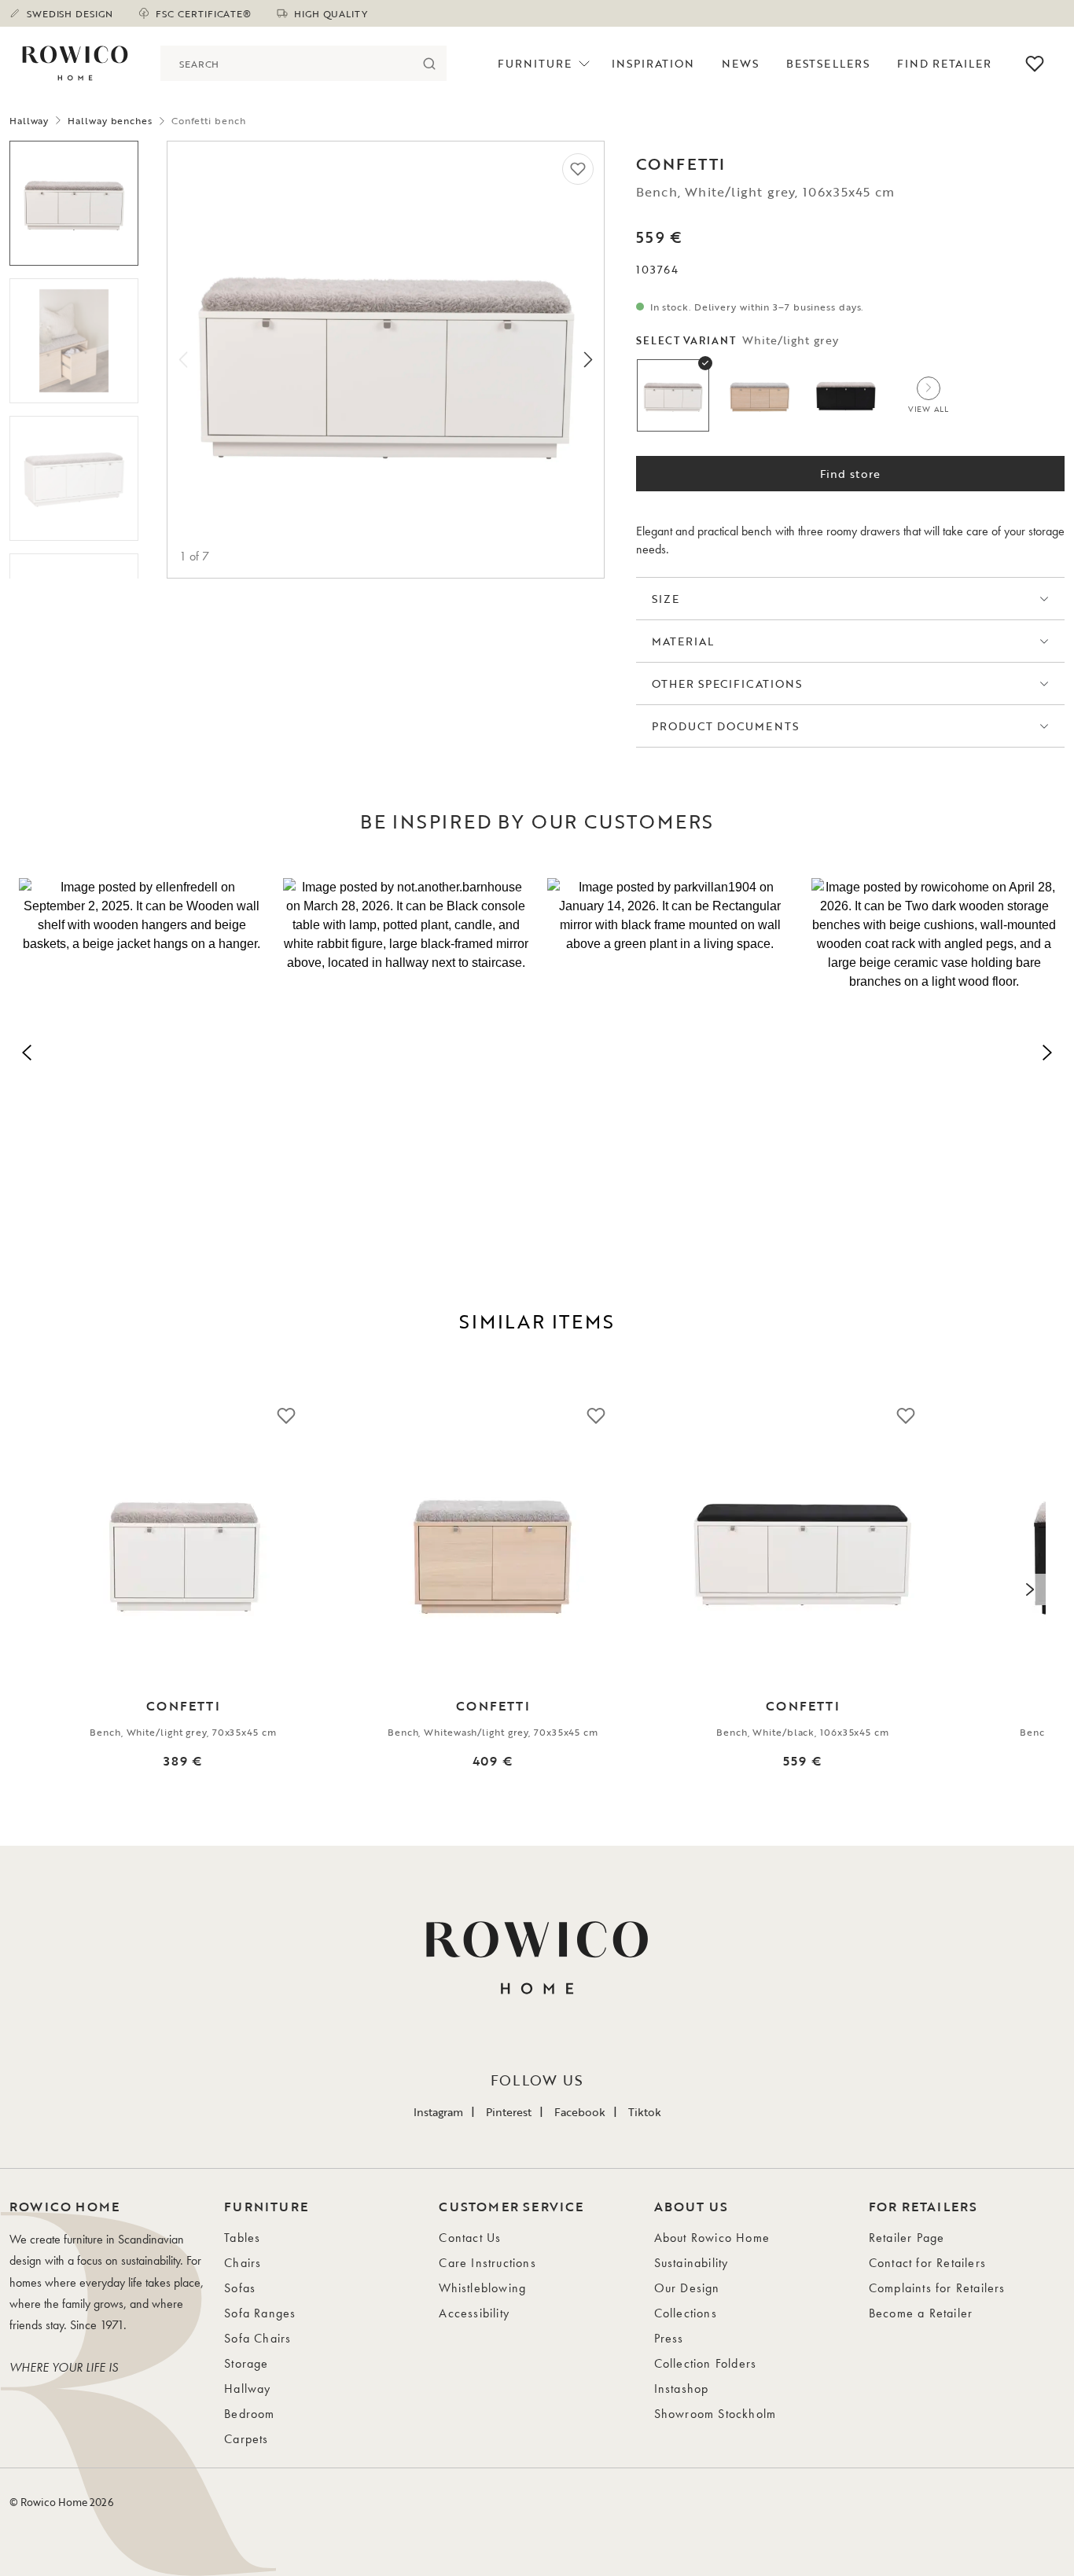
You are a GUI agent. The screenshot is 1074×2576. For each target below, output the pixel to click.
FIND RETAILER (945, 63)
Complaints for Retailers (937, 2288)
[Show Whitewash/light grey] (760, 395)
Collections (686, 2313)
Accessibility (474, 2313)
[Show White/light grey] (673, 395)
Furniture (535, 63)
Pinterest (509, 2112)
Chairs (243, 2263)
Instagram (438, 2112)
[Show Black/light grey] (846, 395)
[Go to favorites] (1035, 64)
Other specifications (727, 684)
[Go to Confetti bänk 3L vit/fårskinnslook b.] (74, 478)
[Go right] (588, 360)
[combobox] (286, 63)
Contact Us (470, 2238)
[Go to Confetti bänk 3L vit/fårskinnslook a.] (74, 203)
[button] (142, 1050)
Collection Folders (706, 2363)
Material (683, 641)
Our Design (687, 2288)
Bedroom (249, 2414)
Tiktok (645, 2112)
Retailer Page (907, 2238)
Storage (246, 2363)
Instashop (682, 2389)
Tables (242, 2238)
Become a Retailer (921, 2313)
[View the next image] (1030, 1589)
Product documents (725, 726)
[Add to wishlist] (578, 169)
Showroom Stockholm (715, 2414)
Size (666, 599)
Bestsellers (828, 63)
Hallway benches (110, 120)
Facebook (580, 2112)
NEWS (740, 63)
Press (669, 2338)
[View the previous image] (44, 1589)
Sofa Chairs (257, 2338)
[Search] (429, 63)
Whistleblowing (482, 2288)
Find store (850, 474)
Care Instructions (487, 2263)
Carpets (246, 2439)
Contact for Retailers (927, 2263)
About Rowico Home (712, 2238)
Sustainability (691, 2263)
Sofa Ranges (260, 2313)
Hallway (29, 120)
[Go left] (183, 360)
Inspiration (653, 63)
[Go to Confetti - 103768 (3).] (74, 341)
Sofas (240, 2288)
